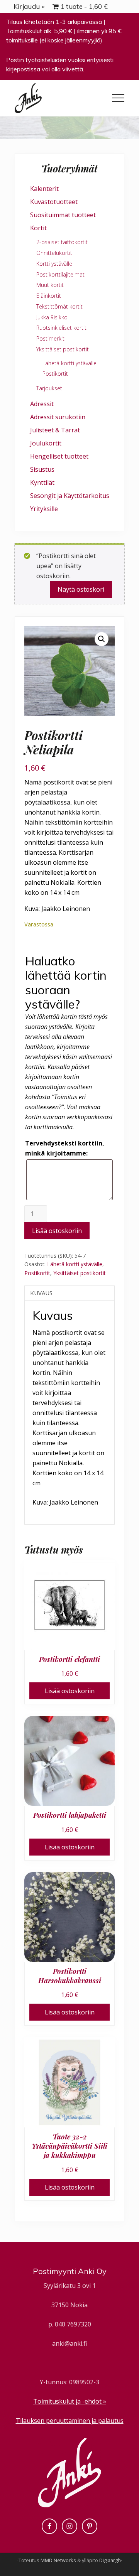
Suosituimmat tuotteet (63, 215)
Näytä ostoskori (81, 589)
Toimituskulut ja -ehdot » (70, 2401)
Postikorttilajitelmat (60, 274)
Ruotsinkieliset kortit (61, 328)
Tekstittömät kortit (59, 306)
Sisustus (42, 469)
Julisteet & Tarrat (55, 430)
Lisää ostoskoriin (57, 1231)
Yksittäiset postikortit (80, 1273)
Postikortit (37, 1273)
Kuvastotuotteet (54, 202)
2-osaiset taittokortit (62, 242)
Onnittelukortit (54, 253)
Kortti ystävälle (54, 264)
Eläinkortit (49, 296)
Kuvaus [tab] (41, 1293)
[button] (118, 98)
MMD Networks (58, 2560)
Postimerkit (50, 338)
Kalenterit (44, 189)
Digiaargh (110, 2560)
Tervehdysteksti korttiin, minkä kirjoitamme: (65, 1148)
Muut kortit (50, 285)
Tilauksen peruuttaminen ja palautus (70, 2421)
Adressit (42, 404)
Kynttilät (42, 482)
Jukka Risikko (52, 317)
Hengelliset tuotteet (59, 456)
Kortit (38, 228)
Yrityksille (44, 509)
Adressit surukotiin (58, 417)
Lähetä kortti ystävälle (75, 1264)
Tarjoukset (49, 388)
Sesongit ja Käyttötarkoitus (70, 496)
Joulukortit (46, 443)
